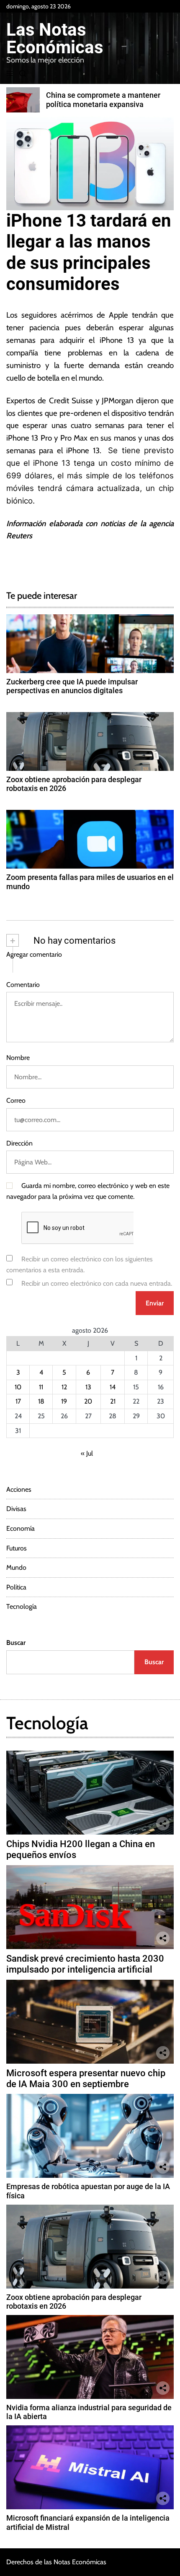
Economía (21, 1528)
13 (88, 1387)
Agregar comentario (34, 954)
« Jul (87, 1453)
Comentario (23, 985)
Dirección (19, 1143)
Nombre (18, 1058)
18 (41, 1401)
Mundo (16, 1567)
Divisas (16, 1509)
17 (18, 1401)
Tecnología (22, 1606)
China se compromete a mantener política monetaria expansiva (103, 100)
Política (16, 1587)
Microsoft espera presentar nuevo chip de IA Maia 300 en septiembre (86, 2079)
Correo (16, 1100)
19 (64, 1401)
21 (113, 1401)
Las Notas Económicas (55, 39)
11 (41, 1387)
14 (113, 1387)
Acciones (19, 1489)
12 (64, 1387)
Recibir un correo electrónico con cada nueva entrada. (97, 1283)
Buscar (16, 1643)
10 (18, 1387)
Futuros (17, 1548)
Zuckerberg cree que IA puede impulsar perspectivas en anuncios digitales (72, 686)
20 (88, 1401)
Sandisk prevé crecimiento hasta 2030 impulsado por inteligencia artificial (85, 1964)
